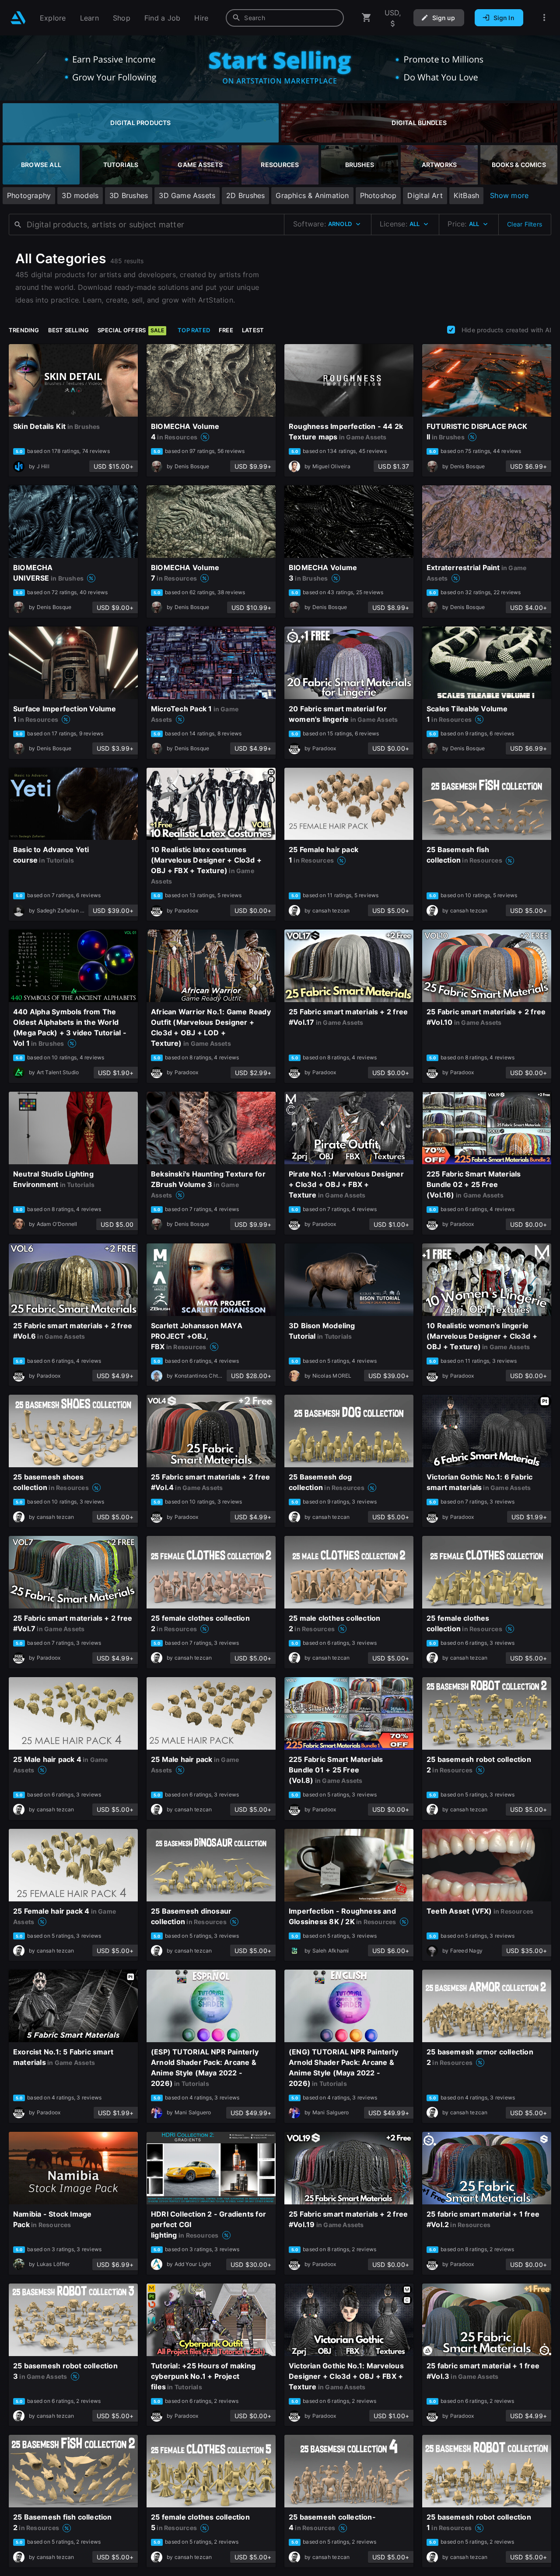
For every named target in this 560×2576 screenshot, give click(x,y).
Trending (24, 330)
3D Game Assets (187, 195)
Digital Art (425, 195)
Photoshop (378, 195)
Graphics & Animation (312, 195)
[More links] (544, 18)
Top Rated (194, 330)
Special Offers (131, 330)
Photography (29, 195)
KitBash (466, 195)
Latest (253, 330)
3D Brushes (129, 195)
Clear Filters (525, 224)
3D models (80, 195)
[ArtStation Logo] (18, 18)
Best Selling (69, 330)
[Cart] (367, 18)
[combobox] (285, 18)
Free (226, 330)
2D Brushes (245, 195)
